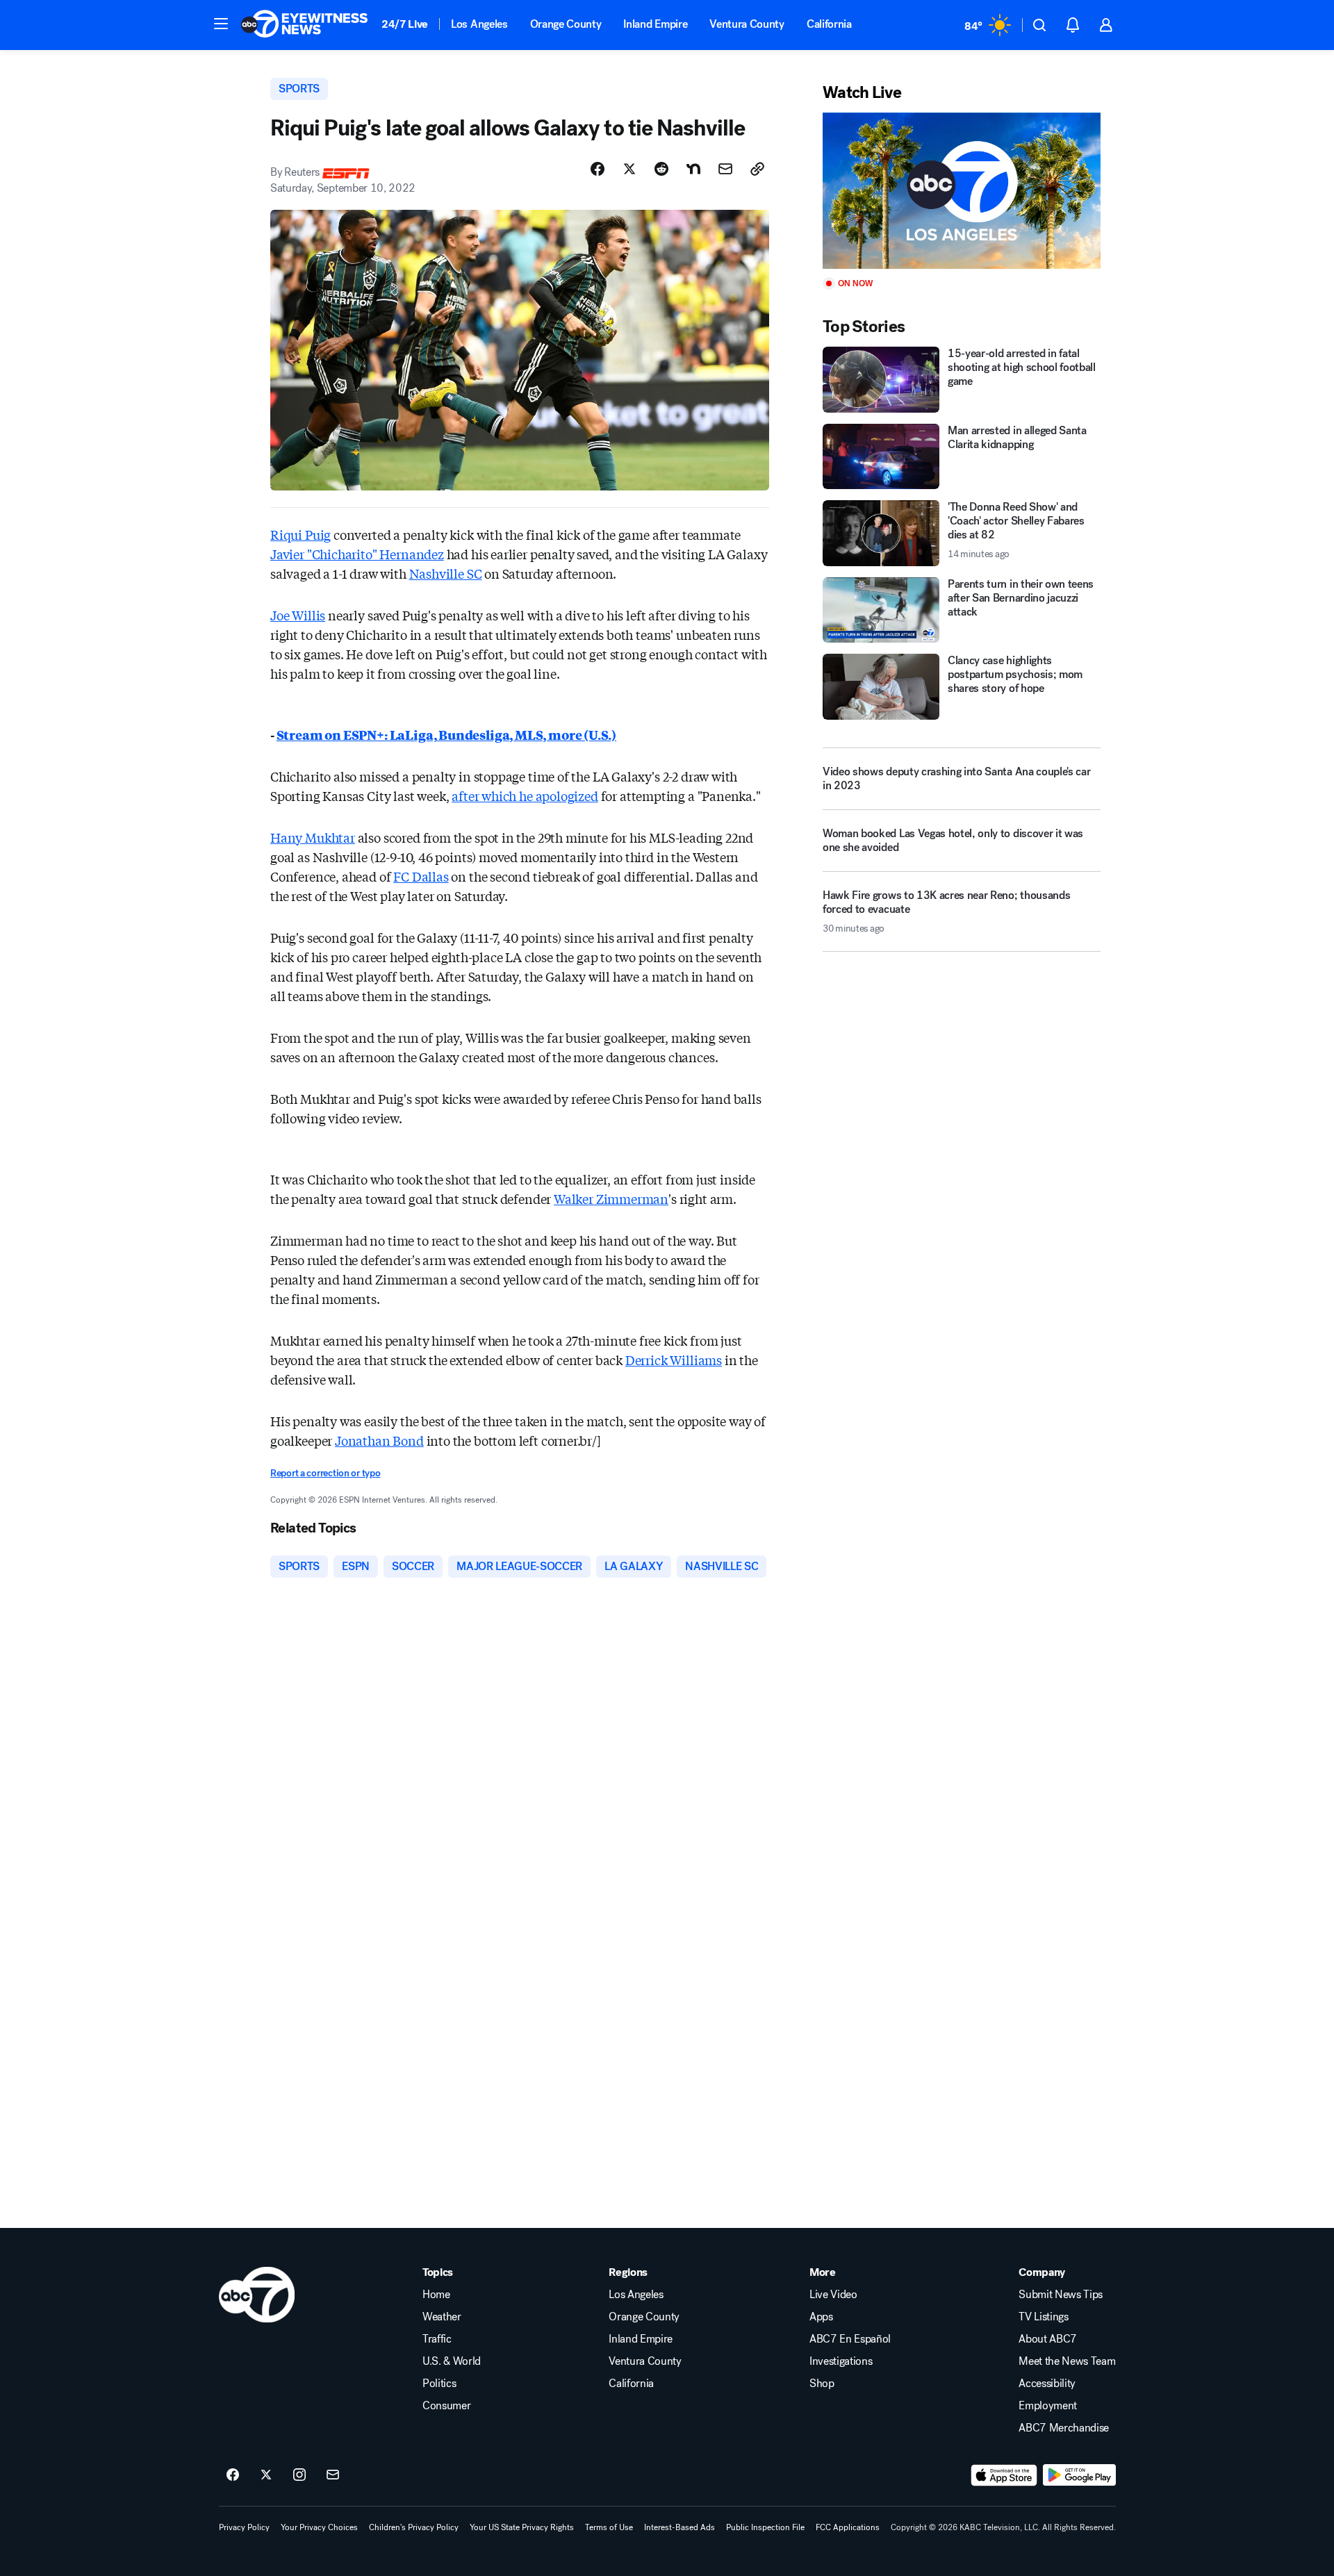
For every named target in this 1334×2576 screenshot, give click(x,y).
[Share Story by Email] (725, 169)
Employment (1048, 2406)
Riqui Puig (300, 534)
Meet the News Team (1067, 2361)
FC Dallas (421, 876)
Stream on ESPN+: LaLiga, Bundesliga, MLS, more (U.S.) (446, 734)
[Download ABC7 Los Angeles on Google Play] (1079, 2475)
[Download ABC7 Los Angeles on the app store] (1004, 2475)
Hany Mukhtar (313, 837)
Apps (821, 2317)
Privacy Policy (244, 2527)
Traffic (437, 2339)
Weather (442, 2317)
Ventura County (747, 24)
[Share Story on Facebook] (598, 169)
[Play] (962, 191)
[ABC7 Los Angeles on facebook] (233, 2475)
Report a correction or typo (325, 1473)
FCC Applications (848, 2527)
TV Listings (1043, 2317)
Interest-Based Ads (680, 2527)
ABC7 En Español (850, 2339)
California (829, 24)
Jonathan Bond (379, 1440)
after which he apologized (525, 795)
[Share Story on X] (629, 169)
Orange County (566, 24)
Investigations (841, 2361)
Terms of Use (609, 2527)
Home (436, 2295)
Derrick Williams (674, 1360)
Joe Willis (298, 615)
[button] (221, 24)
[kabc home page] (257, 2295)
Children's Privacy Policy (414, 2527)
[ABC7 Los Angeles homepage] (304, 25)
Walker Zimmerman (611, 1198)
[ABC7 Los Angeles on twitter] (266, 2475)
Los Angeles (479, 24)
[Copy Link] (757, 169)
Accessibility (1047, 2384)
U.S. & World (452, 2361)
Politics (439, 2384)
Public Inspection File (765, 2527)
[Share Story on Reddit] (661, 169)
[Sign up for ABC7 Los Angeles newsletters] (333, 2475)
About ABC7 (1048, 2339)
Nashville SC (446, 573)
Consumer (446, 2406)
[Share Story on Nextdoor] (693, 169)
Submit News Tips (1061, 2295)
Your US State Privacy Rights (522, 2527)
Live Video (833, 2295)
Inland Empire (655, 24)
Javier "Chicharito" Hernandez (357, 554)
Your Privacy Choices (319, 2527)
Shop (822, 2384)
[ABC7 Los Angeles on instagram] (299, 2475)
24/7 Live (405, 24)
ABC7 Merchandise (1064, 2428)
